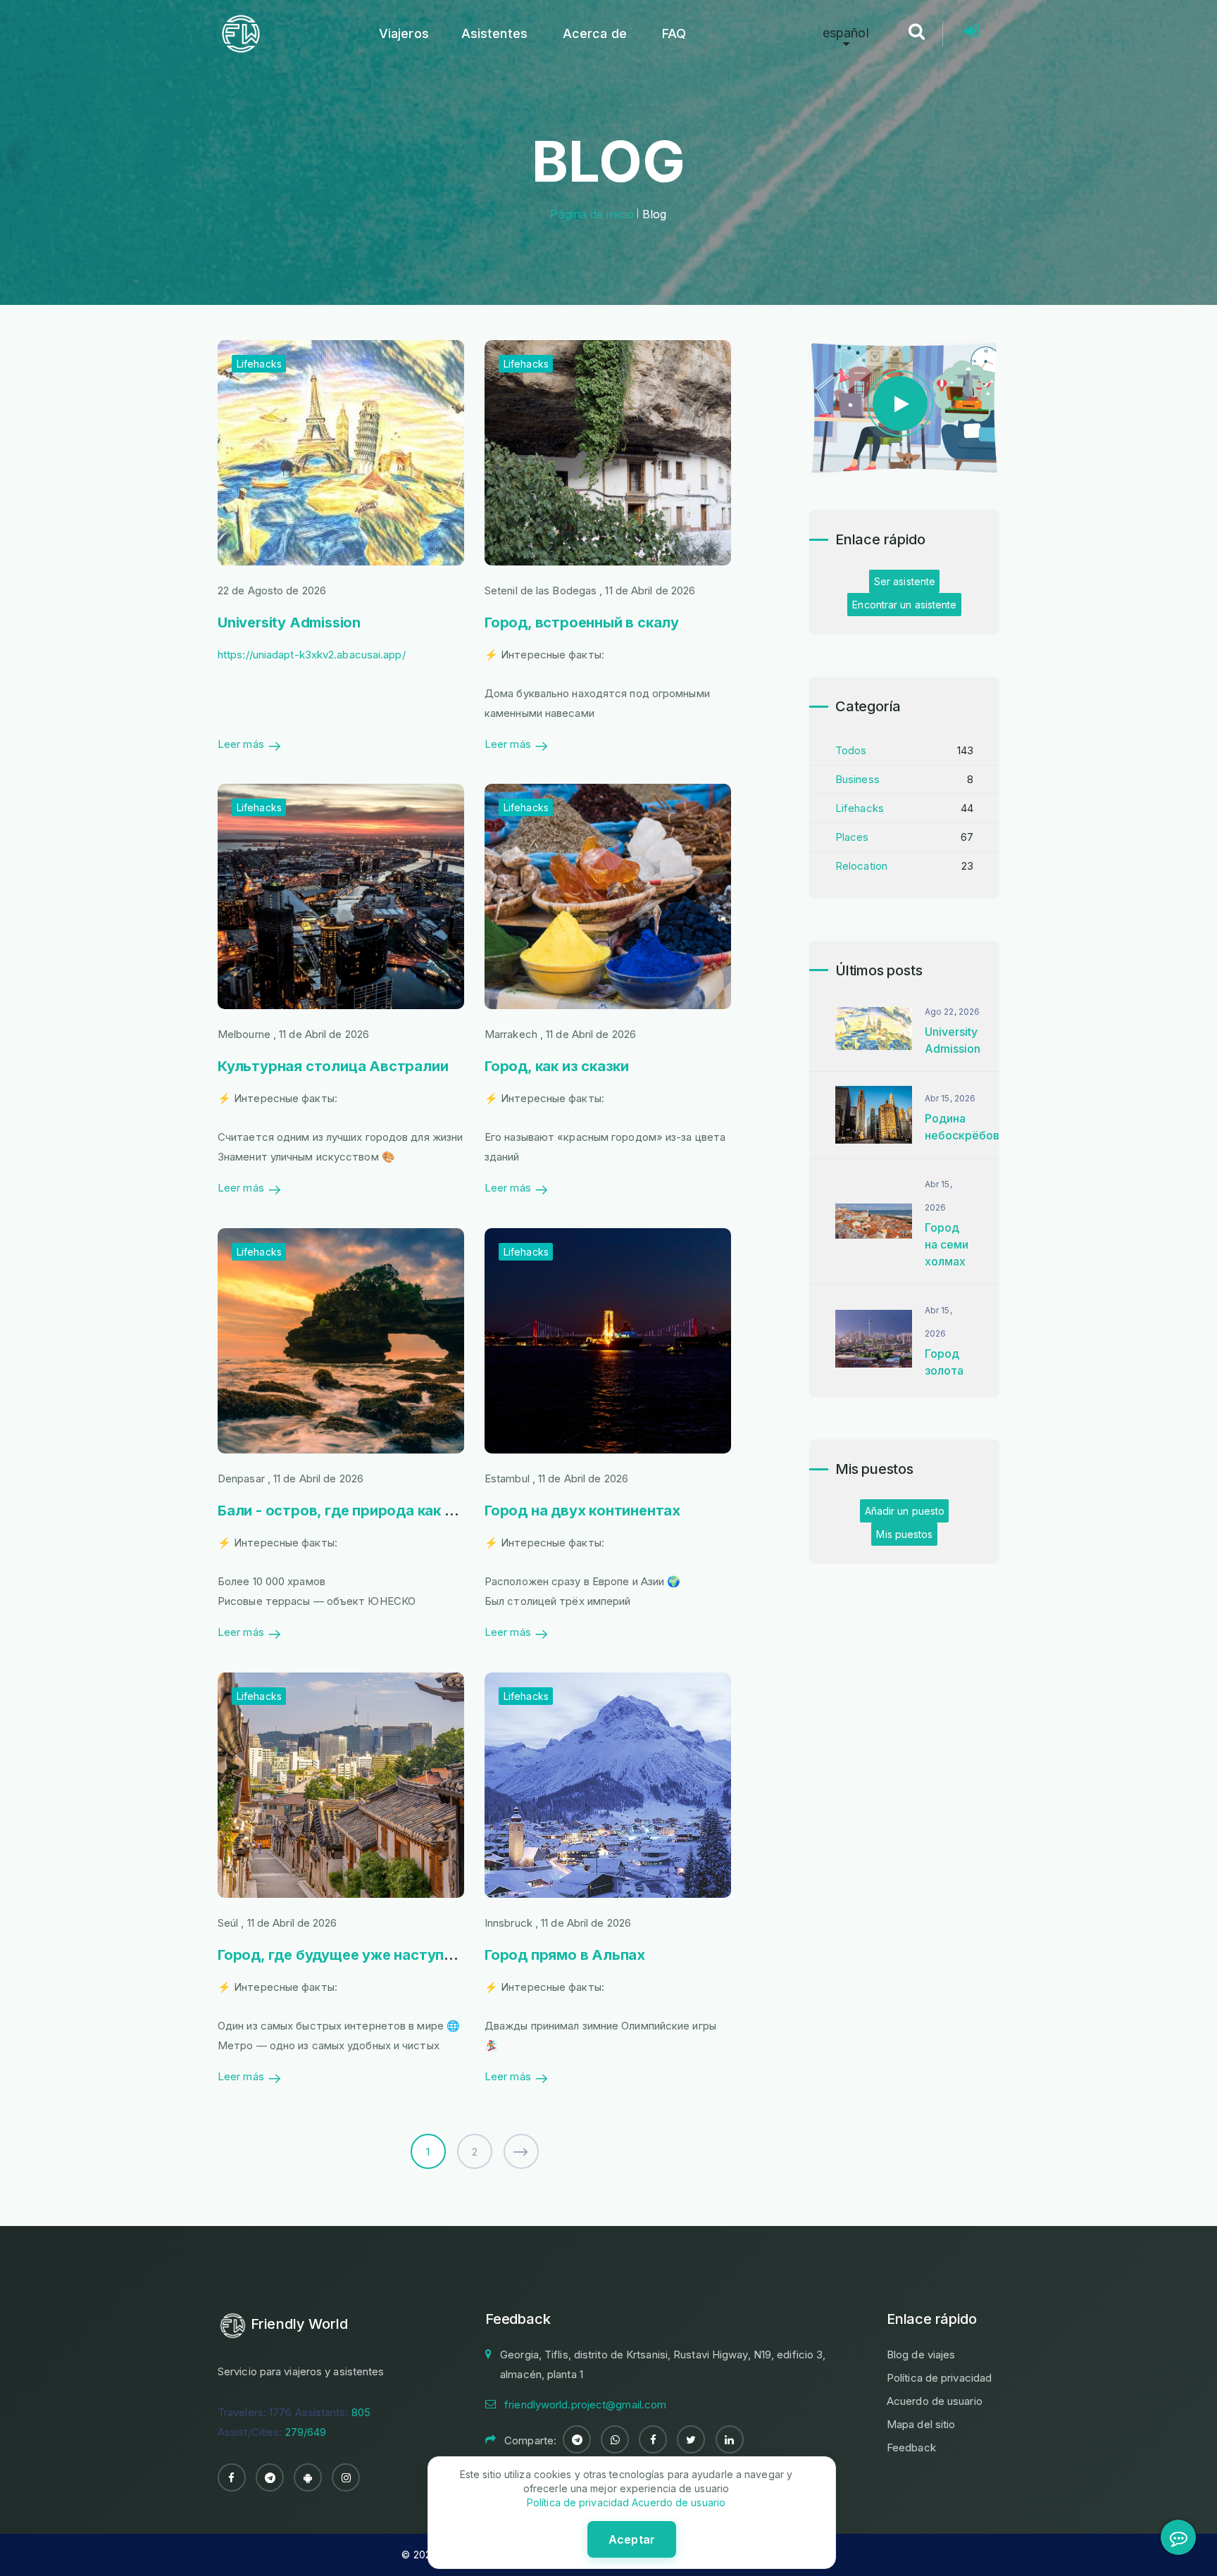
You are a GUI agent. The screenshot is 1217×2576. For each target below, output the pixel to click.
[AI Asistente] (1178, 2537)
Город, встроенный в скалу (582, 623)
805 (361, 2412)
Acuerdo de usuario (935, 2401)
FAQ (674, 33)
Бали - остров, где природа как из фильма (368, 1511)
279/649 (306, 2432)
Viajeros (404, 33)
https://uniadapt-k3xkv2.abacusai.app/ (312, 655)
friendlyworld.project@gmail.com (585, 2405)
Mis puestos (904, 1534)
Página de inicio (592, 214)
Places (852, 837)
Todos (851, 750)
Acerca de (595, 33)
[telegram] (270, 2477)
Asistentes (494, 33)
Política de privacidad (939, 2378)
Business (857, 779)
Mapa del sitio (921, 2424)
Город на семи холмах (947, 1244)
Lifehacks (259, 364)
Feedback (911, 2447)
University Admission (289, 623)
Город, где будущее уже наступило (344, 1955)
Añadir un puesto (905, 1511)
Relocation (861, 866)
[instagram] (346, 2477)
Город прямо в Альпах (565, 1955)
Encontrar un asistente (904, 605)
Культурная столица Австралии (333, 1066)
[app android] (308, 2477)
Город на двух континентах (582, 1511)
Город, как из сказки (557, 1066)
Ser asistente (905, 581)
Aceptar (632, 2539)
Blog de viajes (921, 2355)
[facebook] (232, 2477)
